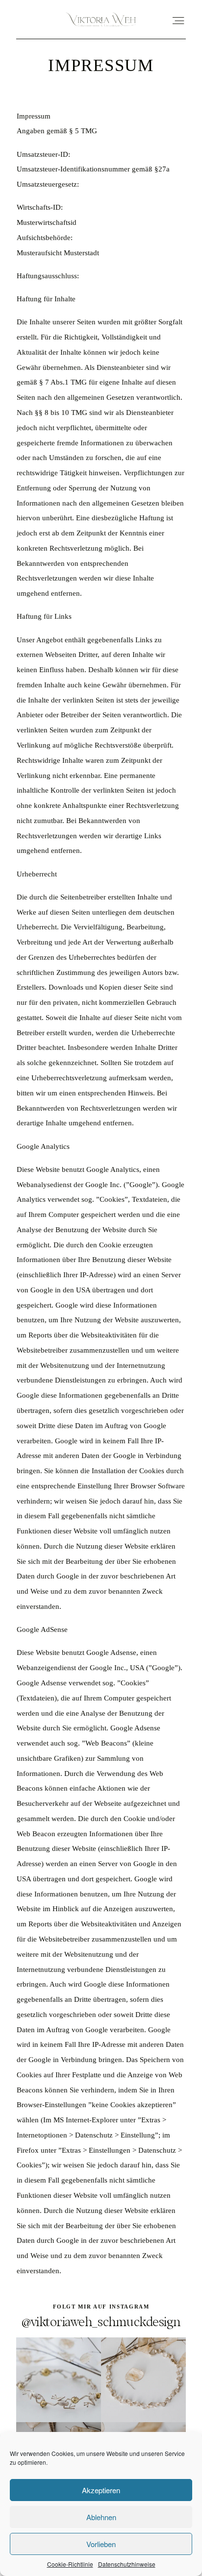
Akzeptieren (101, 2490)
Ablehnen (101, 2517)
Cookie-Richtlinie (70, 2564)
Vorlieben (101, 2544)
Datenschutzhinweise (127, 2564)
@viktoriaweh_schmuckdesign (101, 2321)
